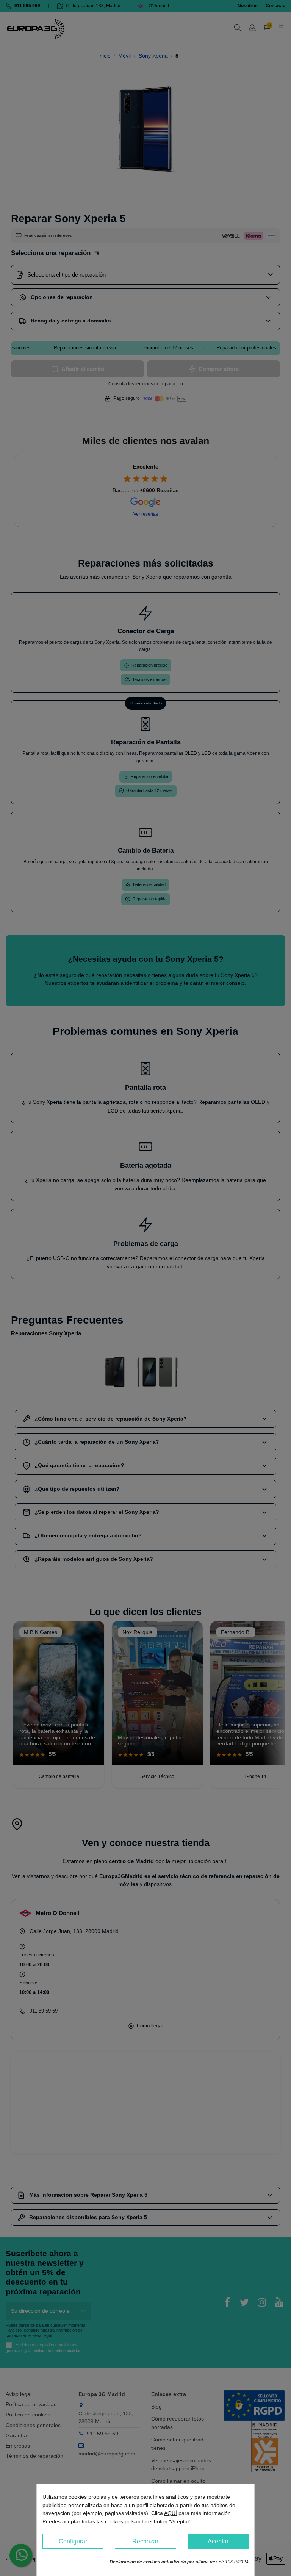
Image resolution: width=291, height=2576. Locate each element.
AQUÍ (171, 2513)
